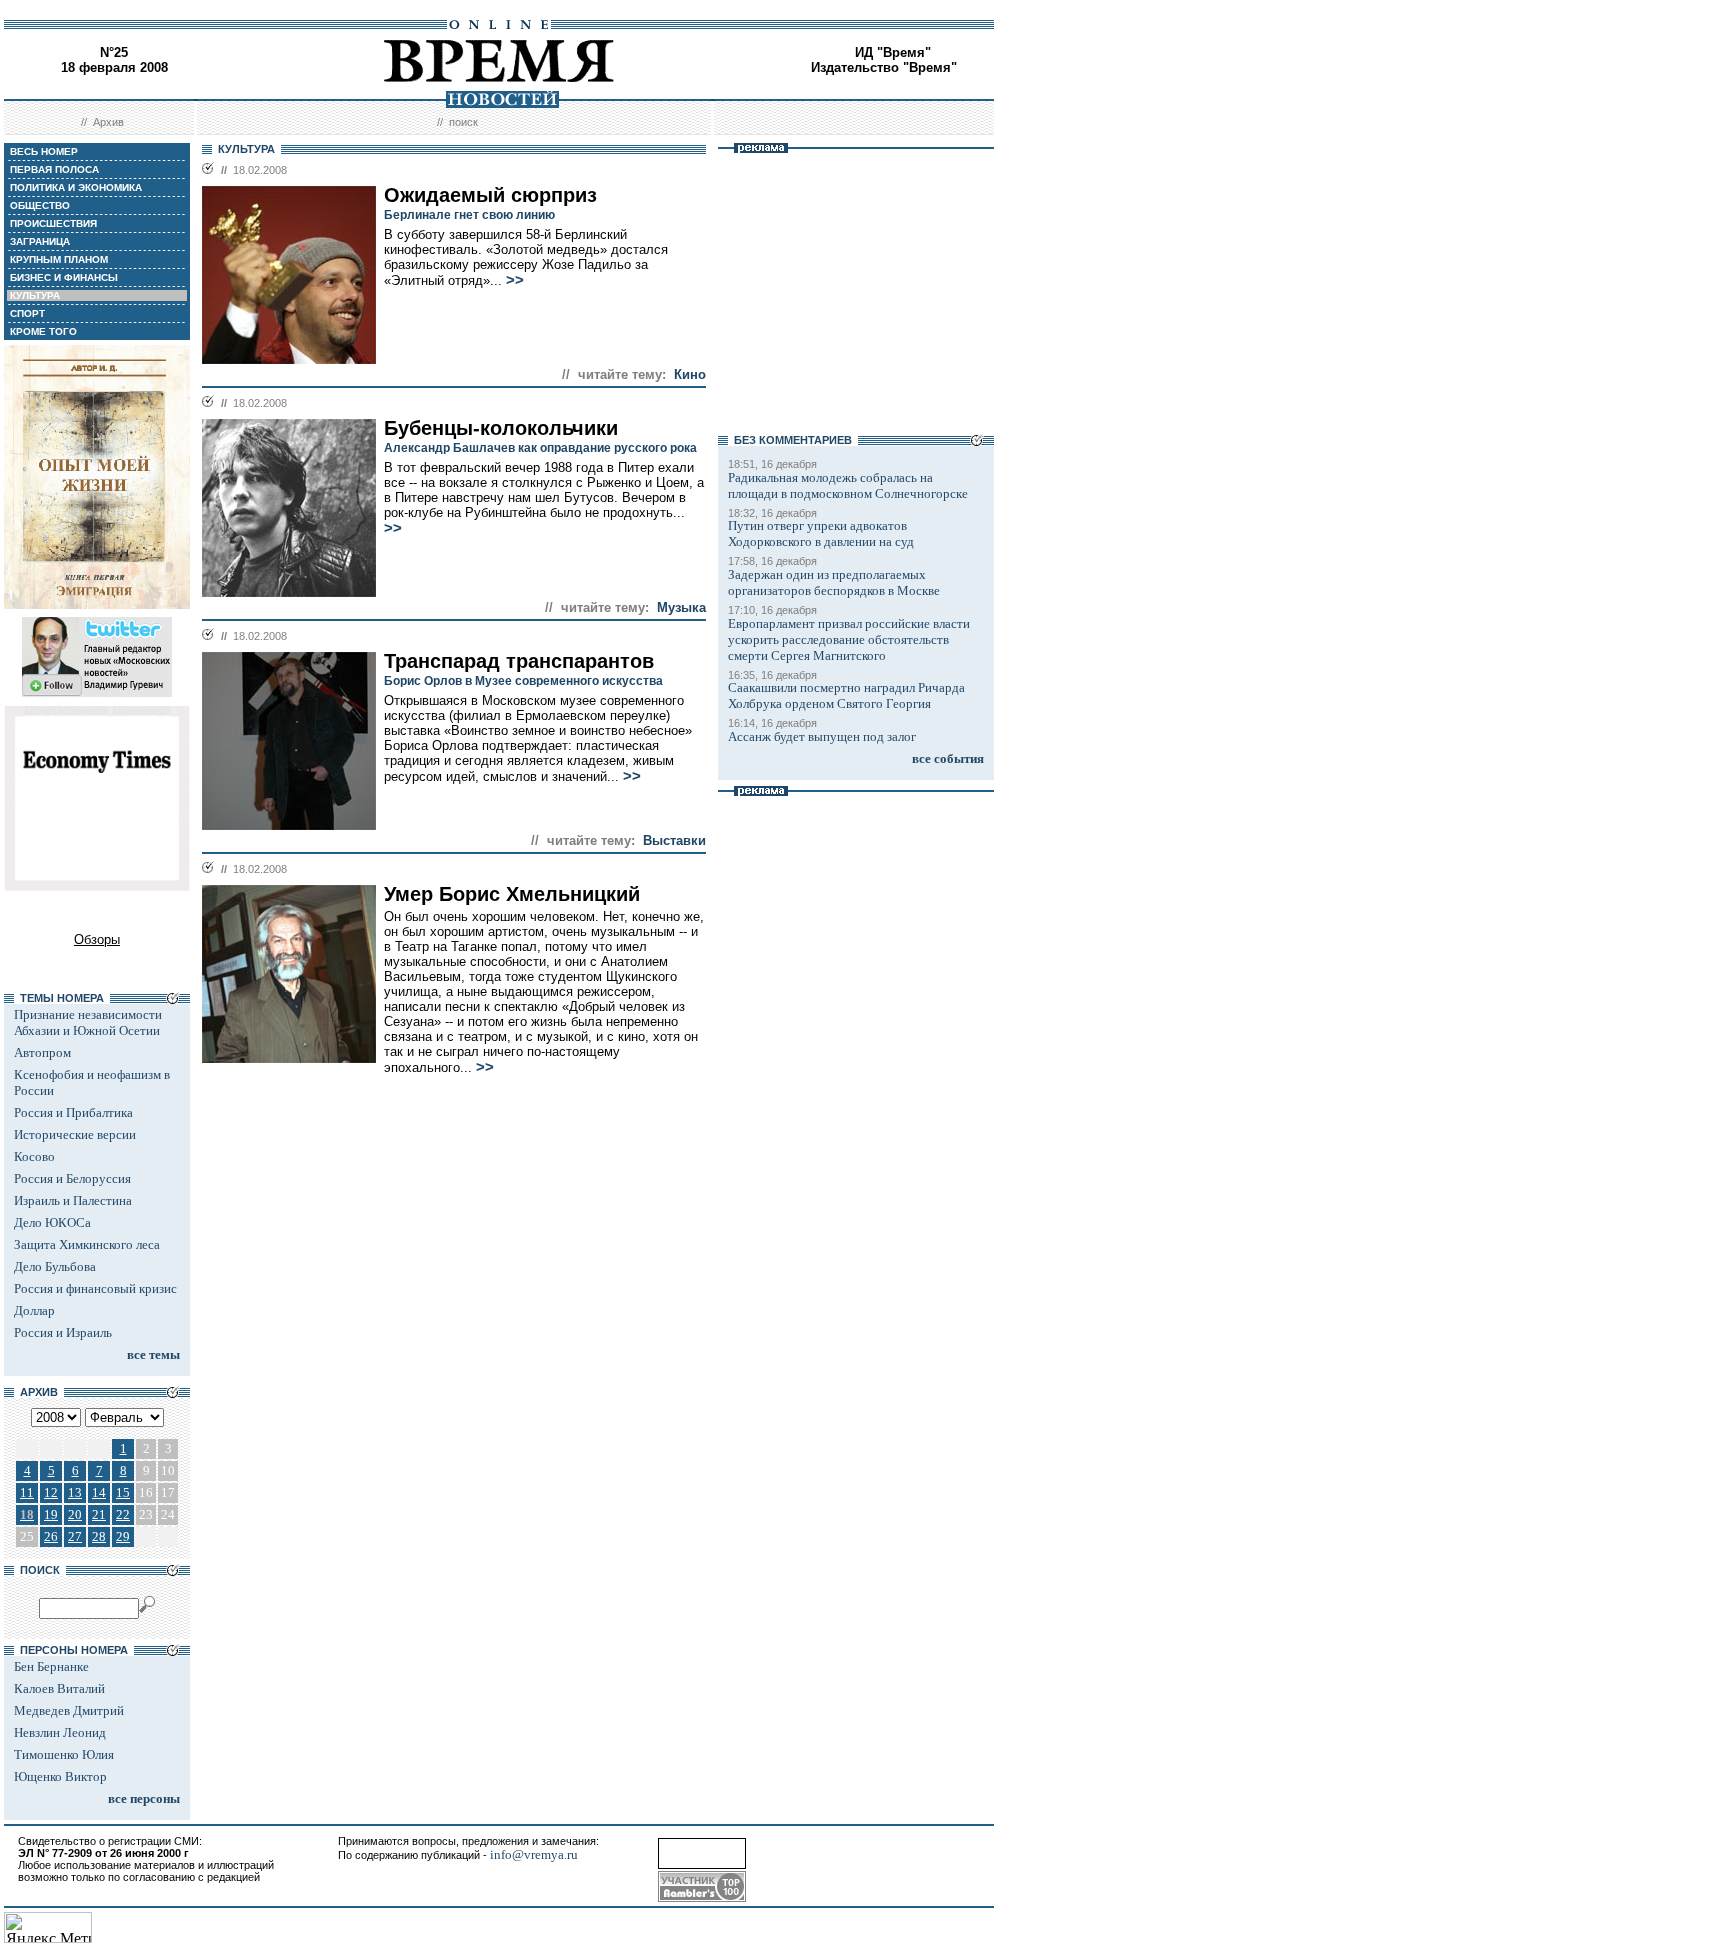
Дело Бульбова (55, 1266)
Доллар (34, 1310)
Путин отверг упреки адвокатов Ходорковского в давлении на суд (821, 533)
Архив (108, 122)
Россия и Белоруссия (72, 1178)
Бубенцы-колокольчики (501, 428)
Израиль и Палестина (73, 1200)
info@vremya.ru (534, 1854)
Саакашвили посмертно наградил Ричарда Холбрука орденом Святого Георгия (846, 695)
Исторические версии (75, 1134)
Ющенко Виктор (60, 1776)
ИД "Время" (893, 52)
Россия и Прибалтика (73, 1112)
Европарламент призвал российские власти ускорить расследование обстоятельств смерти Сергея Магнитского (849, 639)
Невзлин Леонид (60, 1732)
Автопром (42, 1052)
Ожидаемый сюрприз (490, 195)
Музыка (681, 607)
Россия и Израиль (63, 1332)
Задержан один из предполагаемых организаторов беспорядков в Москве (834, 582)
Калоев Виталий (59, 1688)
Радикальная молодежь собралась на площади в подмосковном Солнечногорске (848, 485)
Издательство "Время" (884, 67)
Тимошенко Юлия (64, 1754)
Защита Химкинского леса (87, 1244)
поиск (463, 122)
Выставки (674, 840)
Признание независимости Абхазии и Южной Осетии (88, 1022)
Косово (34, 1156)
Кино (690, 374)
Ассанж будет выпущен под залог (822, 736)
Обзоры (97, 939)
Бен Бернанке (51, 1666)
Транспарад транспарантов (519, 661)
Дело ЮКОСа (52, 1222)
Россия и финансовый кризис (95, 1288)
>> (515, 280)
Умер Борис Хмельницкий (512, 894)
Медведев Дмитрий (69, 1710)
